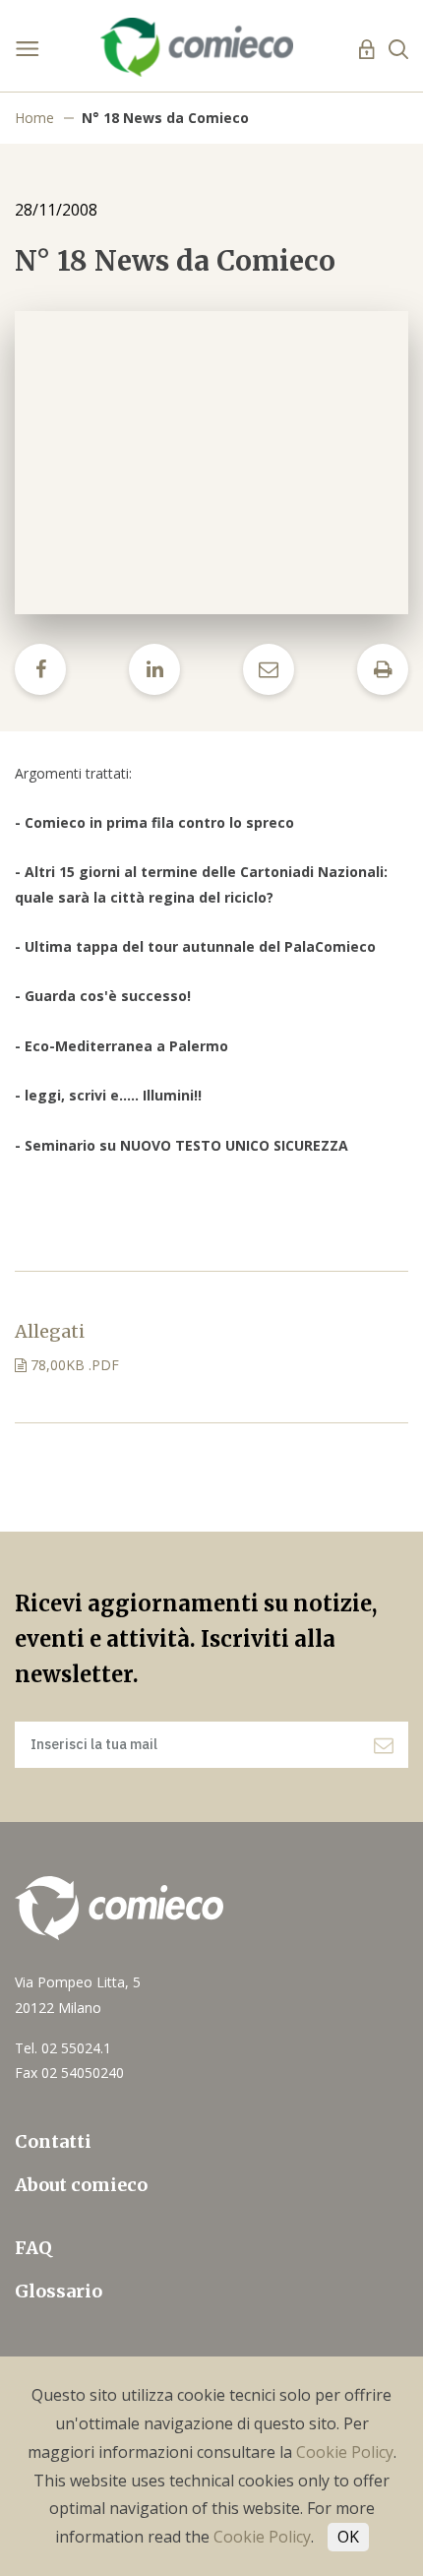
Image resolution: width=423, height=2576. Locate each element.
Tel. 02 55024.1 (63, 2048)
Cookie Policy (345, 2452)
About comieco (81, 2185)
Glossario (59, 2291)
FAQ (33, 2248)
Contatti (53, 2141)
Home (34, 118)
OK (348, 2537)
